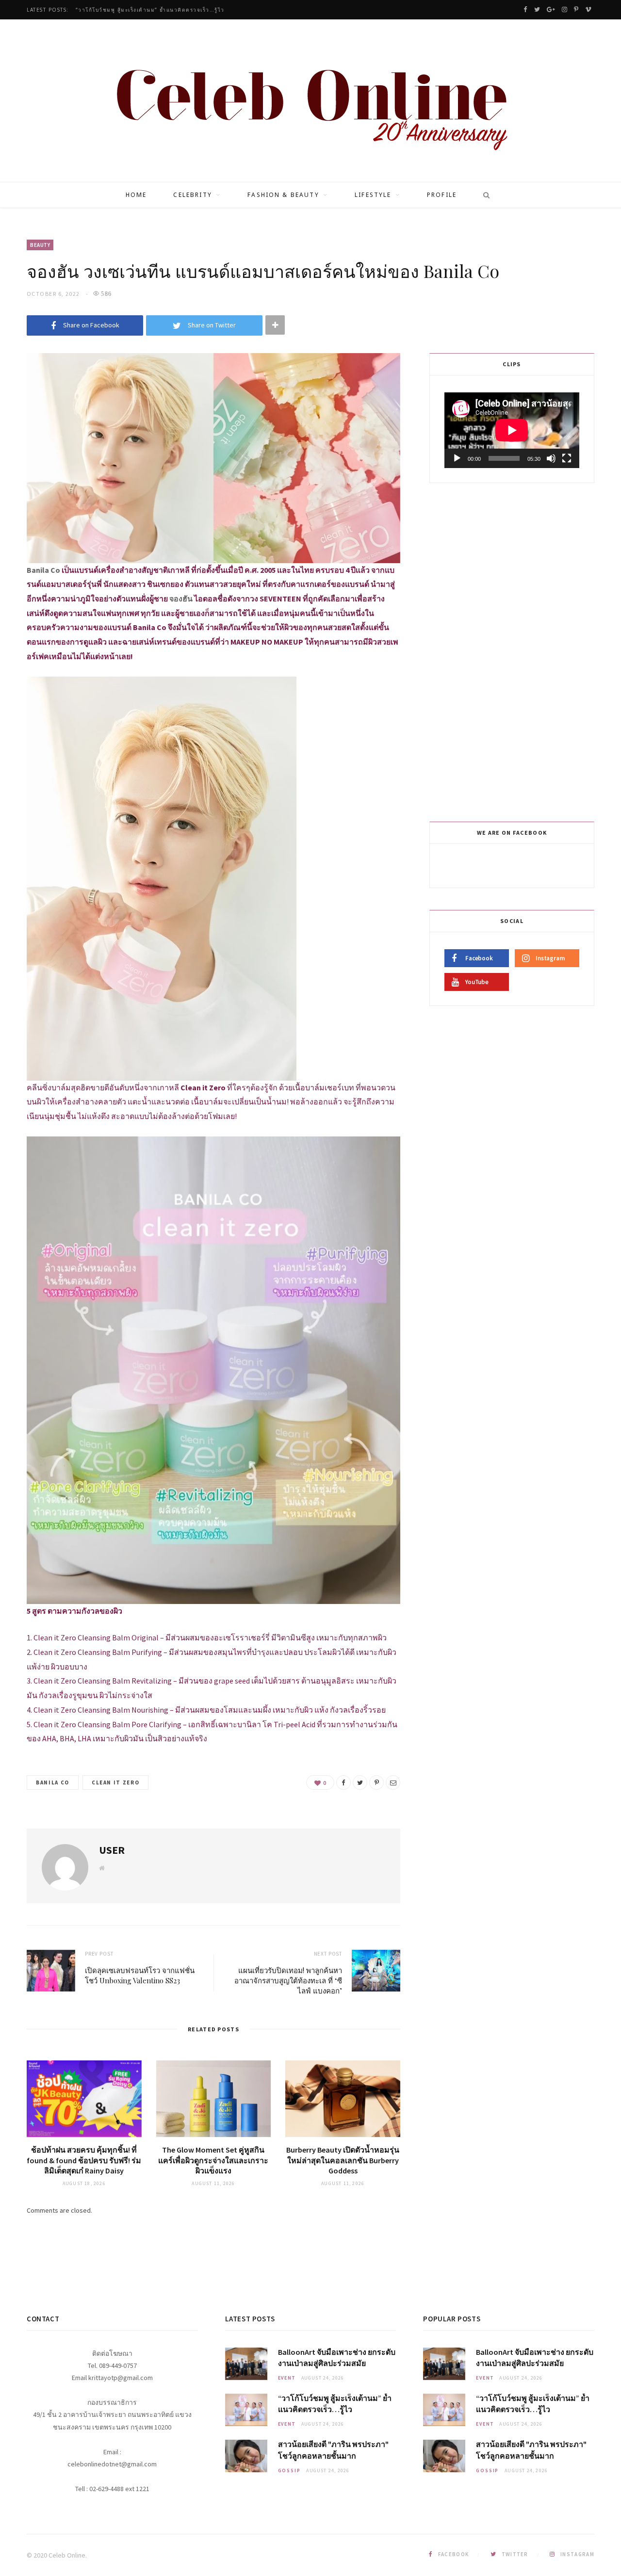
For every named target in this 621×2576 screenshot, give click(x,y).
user (112, 1850)
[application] (512, 430)
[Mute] (551, 458)
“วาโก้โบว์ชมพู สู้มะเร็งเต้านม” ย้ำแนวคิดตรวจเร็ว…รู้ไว (150, 10)
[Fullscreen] (567, 458)
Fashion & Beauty (283, 195)
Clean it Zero (115, 1782)
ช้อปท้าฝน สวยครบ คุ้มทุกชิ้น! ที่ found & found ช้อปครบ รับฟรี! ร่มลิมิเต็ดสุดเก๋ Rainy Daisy (84, 2160)
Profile (442, 195)
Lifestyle (373, 195)
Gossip (289, 2471)
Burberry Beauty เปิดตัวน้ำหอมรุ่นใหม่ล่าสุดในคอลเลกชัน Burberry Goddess (343, 2160)
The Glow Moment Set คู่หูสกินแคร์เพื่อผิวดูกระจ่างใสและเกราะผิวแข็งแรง (213, 2160)
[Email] (393, 1782)
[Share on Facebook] (343, 1782)
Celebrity (192, 195)
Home (136, 195)
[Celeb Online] (311, 102)
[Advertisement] (513, 650)
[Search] (483, 195)
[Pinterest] (376, 1782)
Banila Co (53, 1782)
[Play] (457, 458)
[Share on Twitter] (360, 1782)
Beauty (40, 245)
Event (287, 2378)
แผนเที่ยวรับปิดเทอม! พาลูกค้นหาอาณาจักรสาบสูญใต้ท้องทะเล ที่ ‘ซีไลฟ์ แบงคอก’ (288, 1980)
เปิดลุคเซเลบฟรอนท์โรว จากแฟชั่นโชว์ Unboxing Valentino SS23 (140, 1975)
